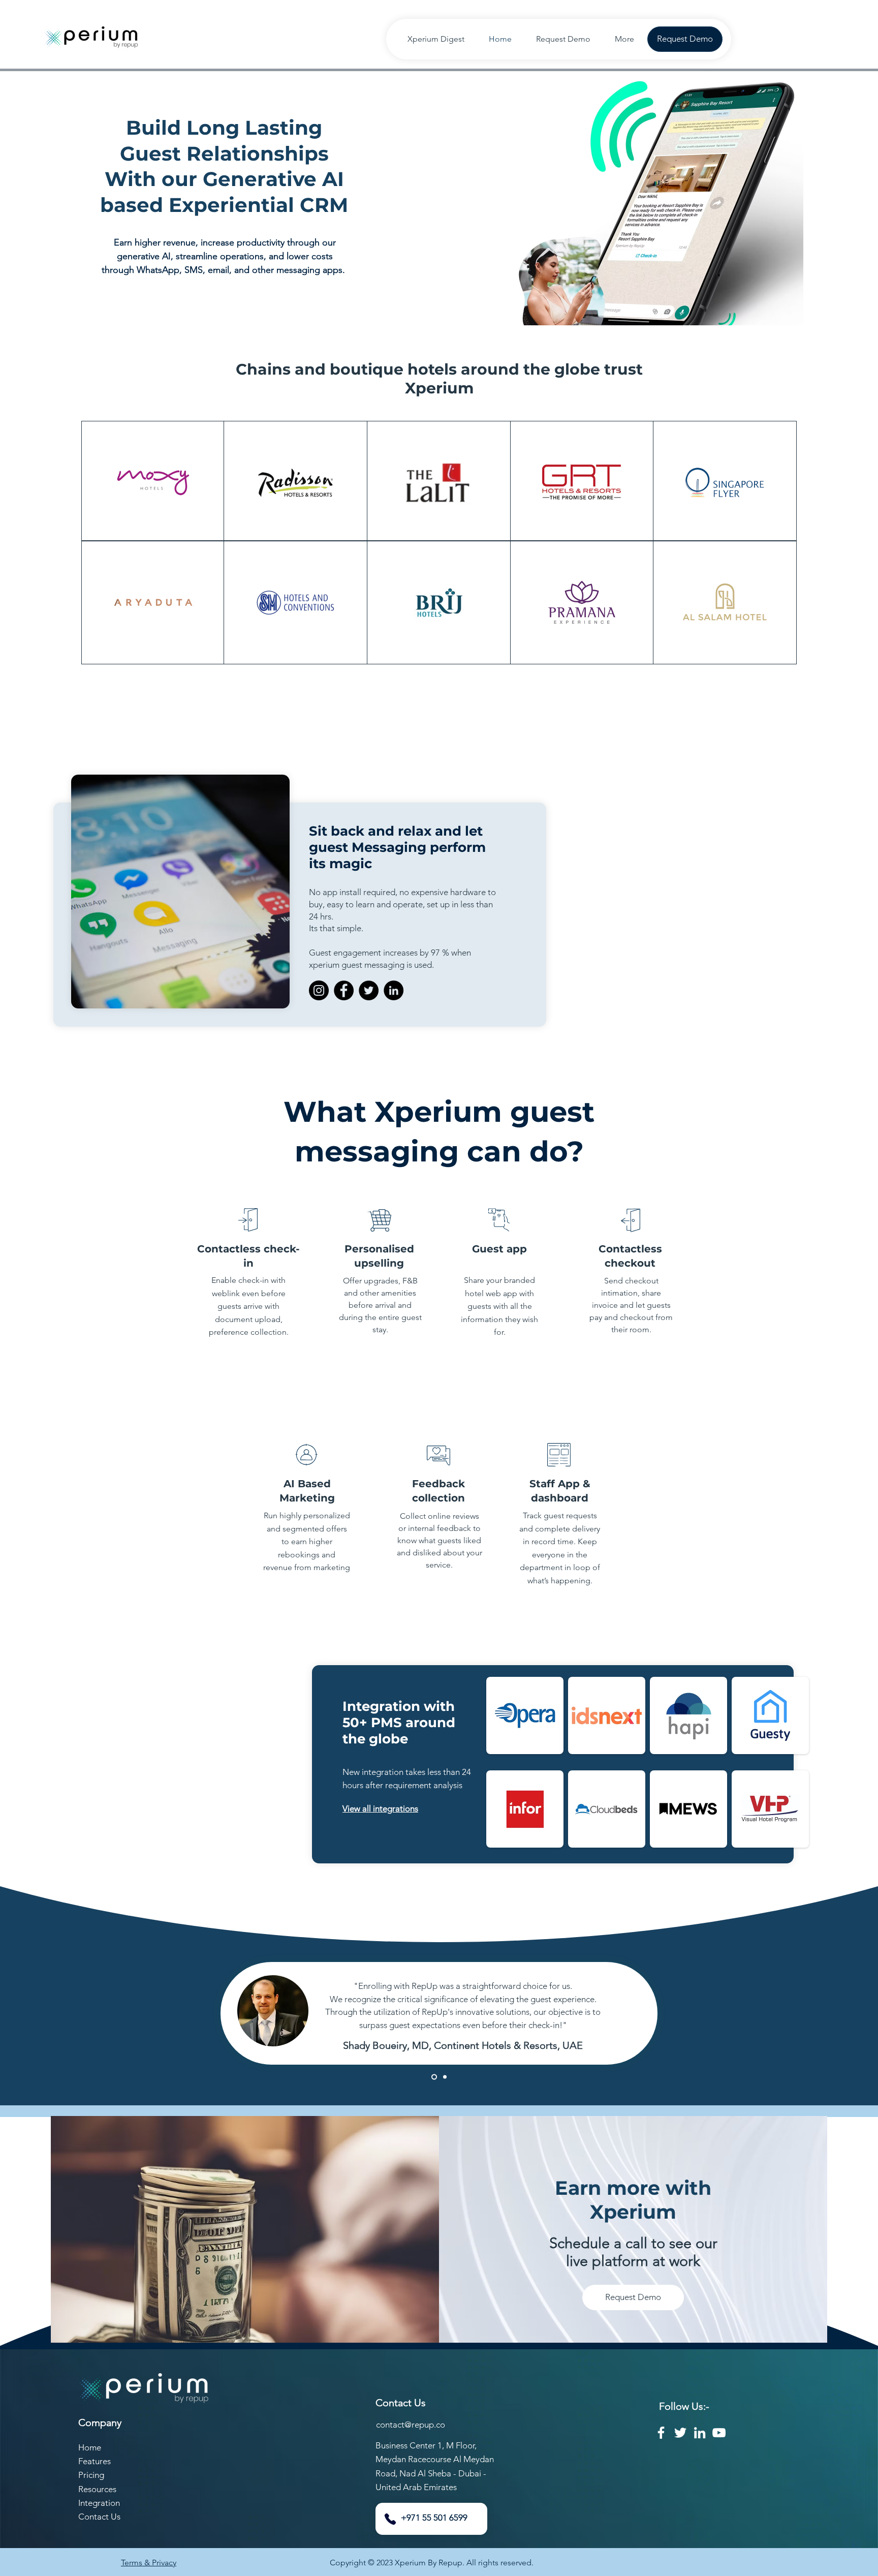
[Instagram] (319, 990)
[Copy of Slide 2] (444, 2077)
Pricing (91, 2475)
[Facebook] (344, 990)
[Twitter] (369, 990)
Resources (97, 2489)
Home (90, 2447)
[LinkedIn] (394, 990)
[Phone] (390, 2519)
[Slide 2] (433, 2077)
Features (95, 2461)
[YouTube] (719, 2433)
